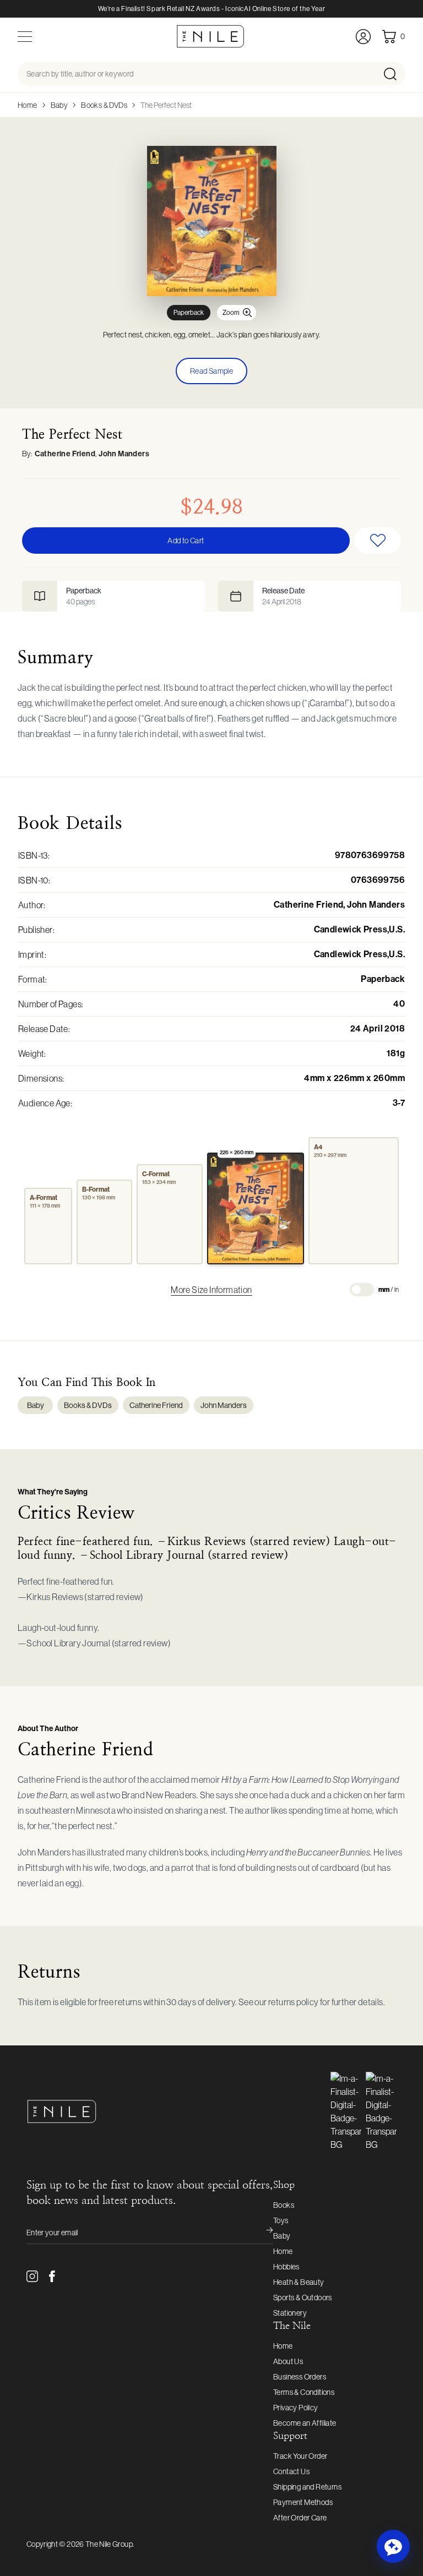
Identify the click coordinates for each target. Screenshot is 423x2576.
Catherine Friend (65, 454)
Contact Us (291, 2471)
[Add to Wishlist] (378, 541)
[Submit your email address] (262, 2233)
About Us (288, 2361)
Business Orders (300, 2377)
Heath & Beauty (299, 2282)
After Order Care (300, 2518)
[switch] (362, 1290)
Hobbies (286, 2267)
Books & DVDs (104, 105)
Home (28, 105)
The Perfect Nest (166, 105)
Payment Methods (303, 2502)
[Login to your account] (363, 37)
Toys (281, 2220)
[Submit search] (394, 74)
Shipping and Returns (307, 2487)
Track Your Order (300, 2456)
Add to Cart (186, 541)
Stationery (290, 2313)
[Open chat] (393, 2546)
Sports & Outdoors (303, 2297)
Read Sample (211, 371)
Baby (59, 105)
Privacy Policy (296, 2408)
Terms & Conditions (304, 2392)
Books (284, 2205)
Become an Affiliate (305, 2423)
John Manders (124, 454)
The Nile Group (109, 2544)
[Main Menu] (25, 37)
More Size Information (211, 1290)
